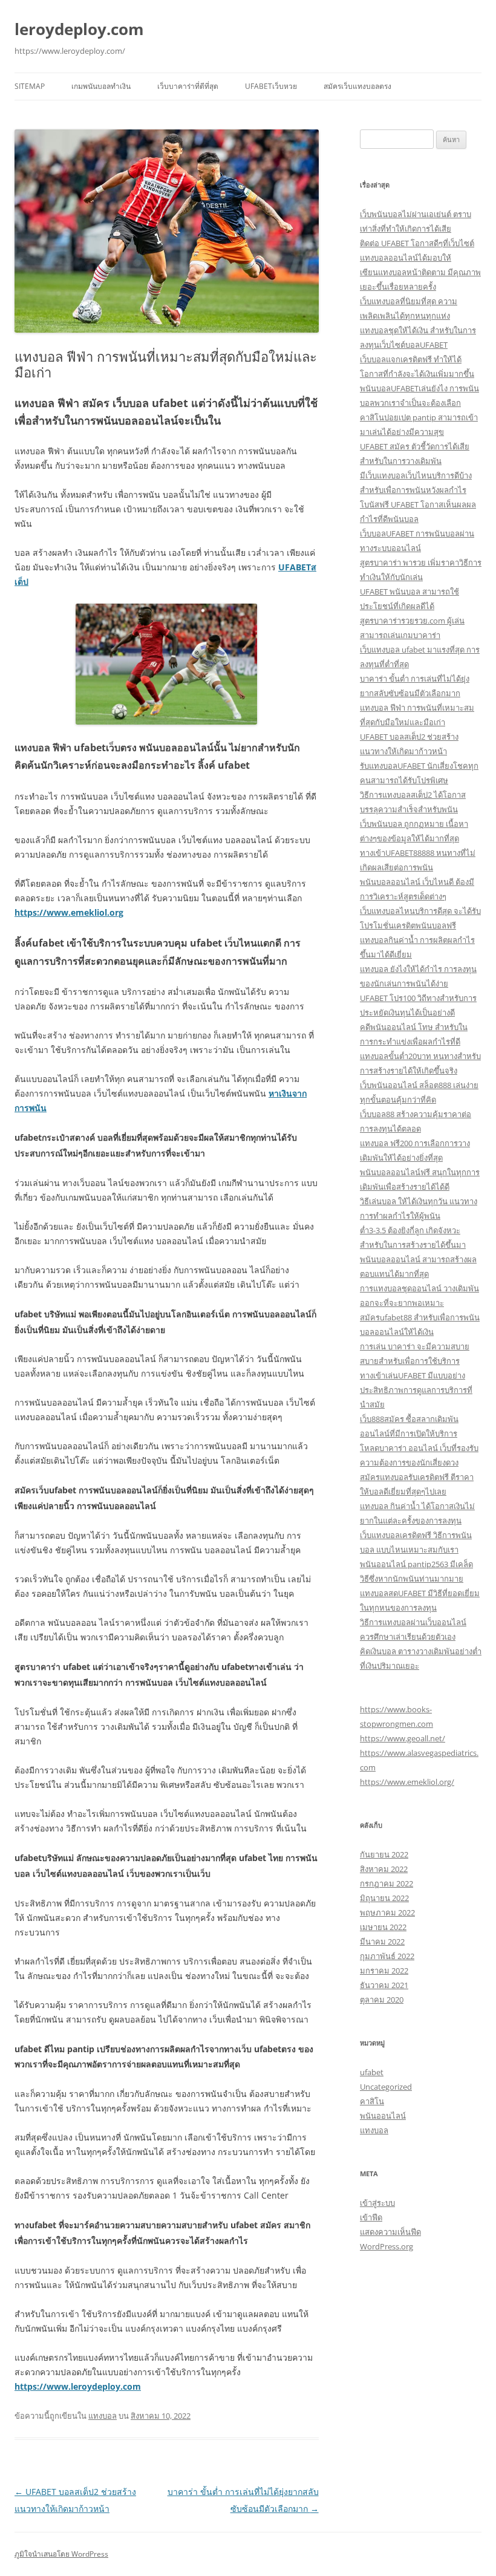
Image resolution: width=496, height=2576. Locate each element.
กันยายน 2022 (384, 1854)
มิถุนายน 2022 (384, 1898)
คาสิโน (372, 2101)
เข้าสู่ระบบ (377, 2203)
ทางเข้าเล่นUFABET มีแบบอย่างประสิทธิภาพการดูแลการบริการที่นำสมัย (416, 1390)
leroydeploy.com (79, 29)
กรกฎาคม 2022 (387, 1883)
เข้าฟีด (371, 2217)
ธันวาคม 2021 (384, 1985)
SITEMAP (30, 86)
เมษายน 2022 (383, 1927)
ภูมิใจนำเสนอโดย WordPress (61, 2554)
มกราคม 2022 (384, 1971)
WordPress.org (387, 2246)
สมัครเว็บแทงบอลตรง (357, 86)
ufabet (372, 2072)
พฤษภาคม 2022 (387, 1912)
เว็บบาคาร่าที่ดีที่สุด (188, 86)
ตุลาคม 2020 (382, 2000)
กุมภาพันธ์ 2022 (387, 1956)
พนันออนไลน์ (383, 2116)
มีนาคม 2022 (382, 1942)
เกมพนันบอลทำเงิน (101, 86)
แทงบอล (103, 2416)
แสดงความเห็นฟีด (390, 2232)
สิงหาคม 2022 (384, 1869)
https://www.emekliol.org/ (407, 1782)
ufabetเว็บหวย (271, 86)
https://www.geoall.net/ (403, 1738)
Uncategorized (386, 2087)
